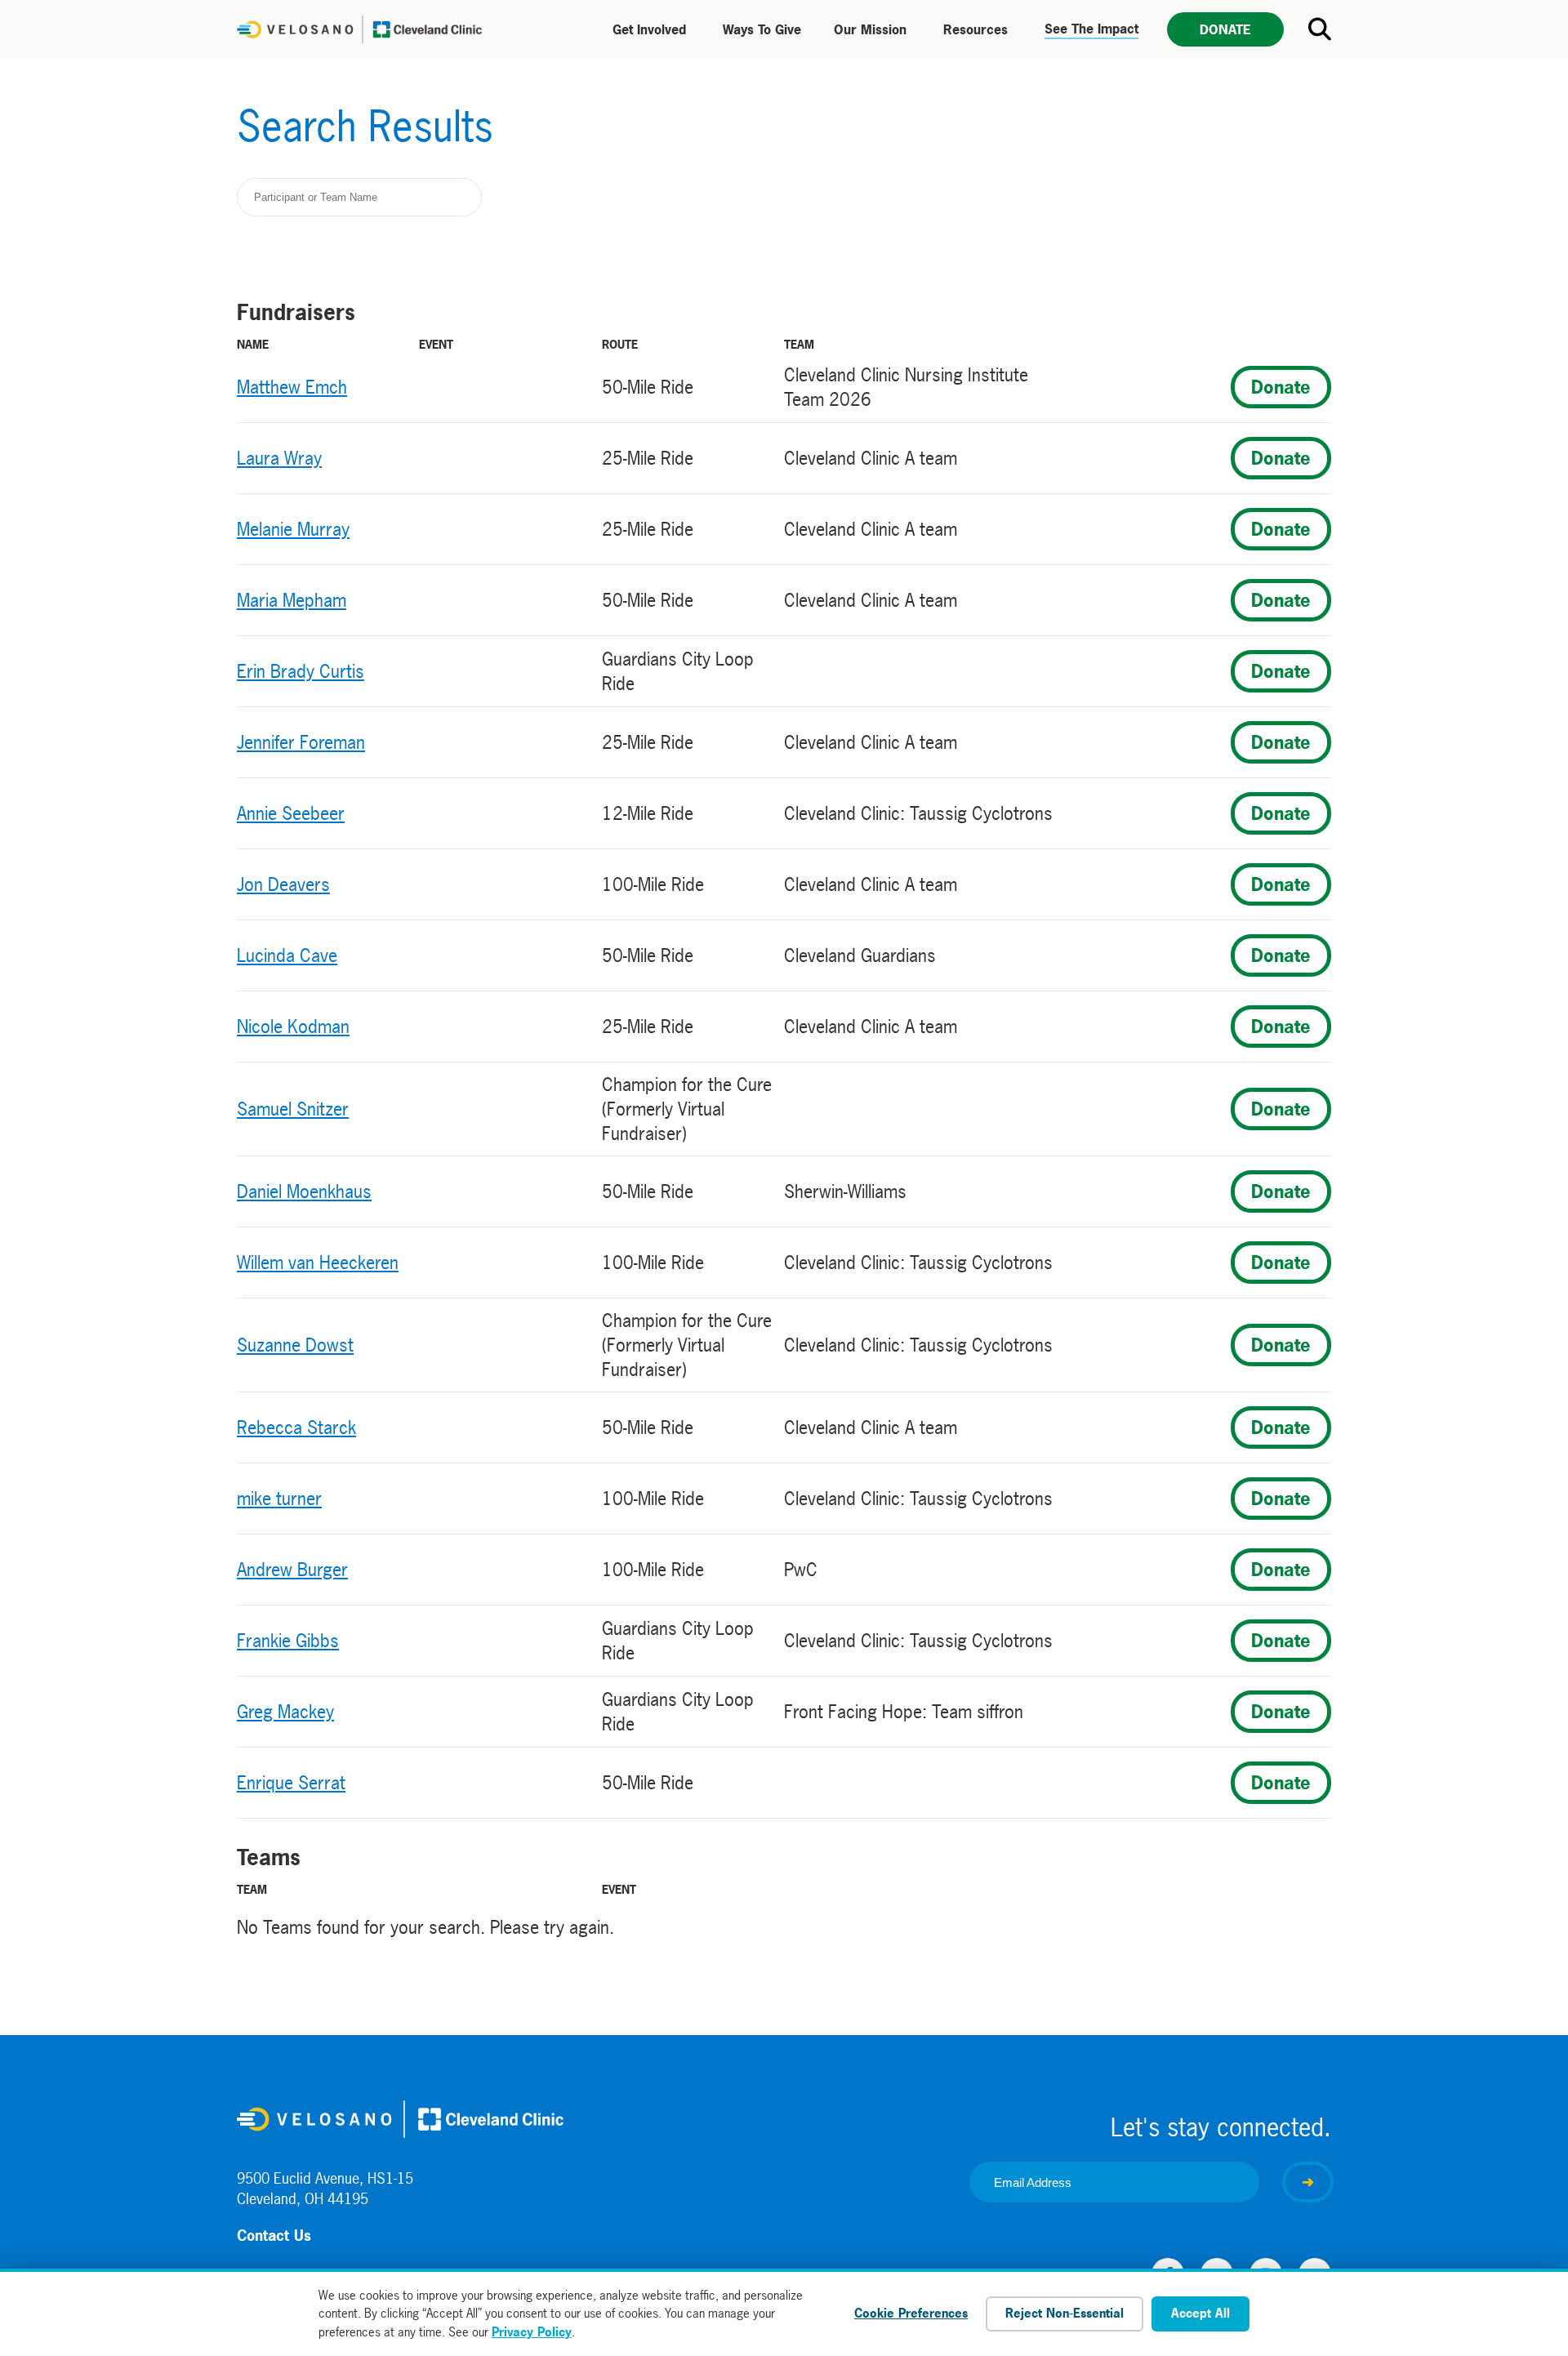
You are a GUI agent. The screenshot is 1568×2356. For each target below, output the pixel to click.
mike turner (279, 1499)
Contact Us (274, 2236)
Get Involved (649, 29)
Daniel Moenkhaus (304, 1191)
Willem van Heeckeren (318, 1263)
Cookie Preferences (911, 2313)
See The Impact (1091, 29)
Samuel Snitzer (293, 1109)
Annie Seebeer (291, 813)
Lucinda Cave (287, 955)
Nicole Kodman (293, 1027)
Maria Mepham (292, 600)
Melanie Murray (293, 529)
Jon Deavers (283, 884)
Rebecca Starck (296, 1427)
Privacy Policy (532, 2332)
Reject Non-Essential (1065, 2313)
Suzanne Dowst (295, 1345)
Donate (1225, 29)
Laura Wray (279, 458)
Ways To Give (762, 29)
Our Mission (870, 29)
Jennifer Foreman (301, 742)
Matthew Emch (292, 387)
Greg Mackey (285, 1712)
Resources (976, 29)
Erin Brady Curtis (301, 671)
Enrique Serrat (291, 1783)
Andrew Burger (292, 1570)
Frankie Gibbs (288, 1641)
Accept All (1200, 2313)
